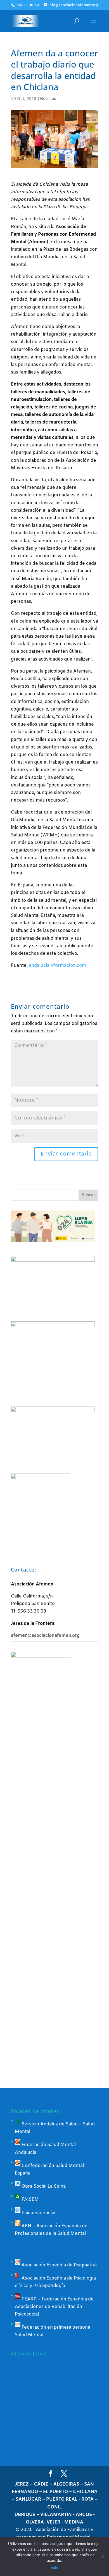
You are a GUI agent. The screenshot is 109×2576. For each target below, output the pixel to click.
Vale (54, 2568)
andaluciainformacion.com (57, 966)
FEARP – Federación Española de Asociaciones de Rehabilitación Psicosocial (54, 2307)
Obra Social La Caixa (43, 2186)
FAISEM (30, 2200)
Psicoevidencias (38, 2213)
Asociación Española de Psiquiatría (59, 2265)
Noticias (48, 99)
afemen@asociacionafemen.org (45, 1636)
